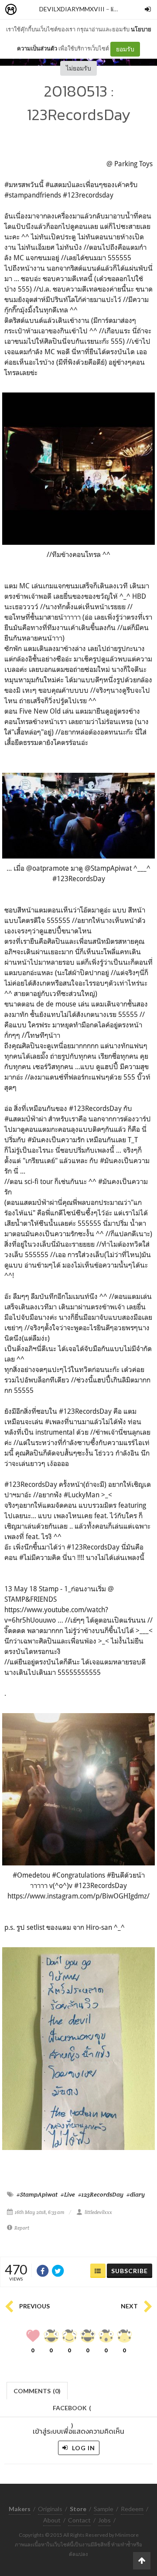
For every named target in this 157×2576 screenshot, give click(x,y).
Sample (104, 2509)
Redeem (132, 2509)
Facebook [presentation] (72, 2410)
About (52, 2520)
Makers (30, 10)
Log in (83, 2448)
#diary (136, 2194)
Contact (79, 2520)
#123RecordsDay (101, 2194)
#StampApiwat (37, 2194)
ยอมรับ (125, 49)
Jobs (104, 2520)
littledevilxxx (98, 2212)
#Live (68, 2194)
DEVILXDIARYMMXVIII (72, 9)
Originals (50, 2509)
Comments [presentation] (37, 2391)
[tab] (37, 2390)
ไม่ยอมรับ (78, 68)
